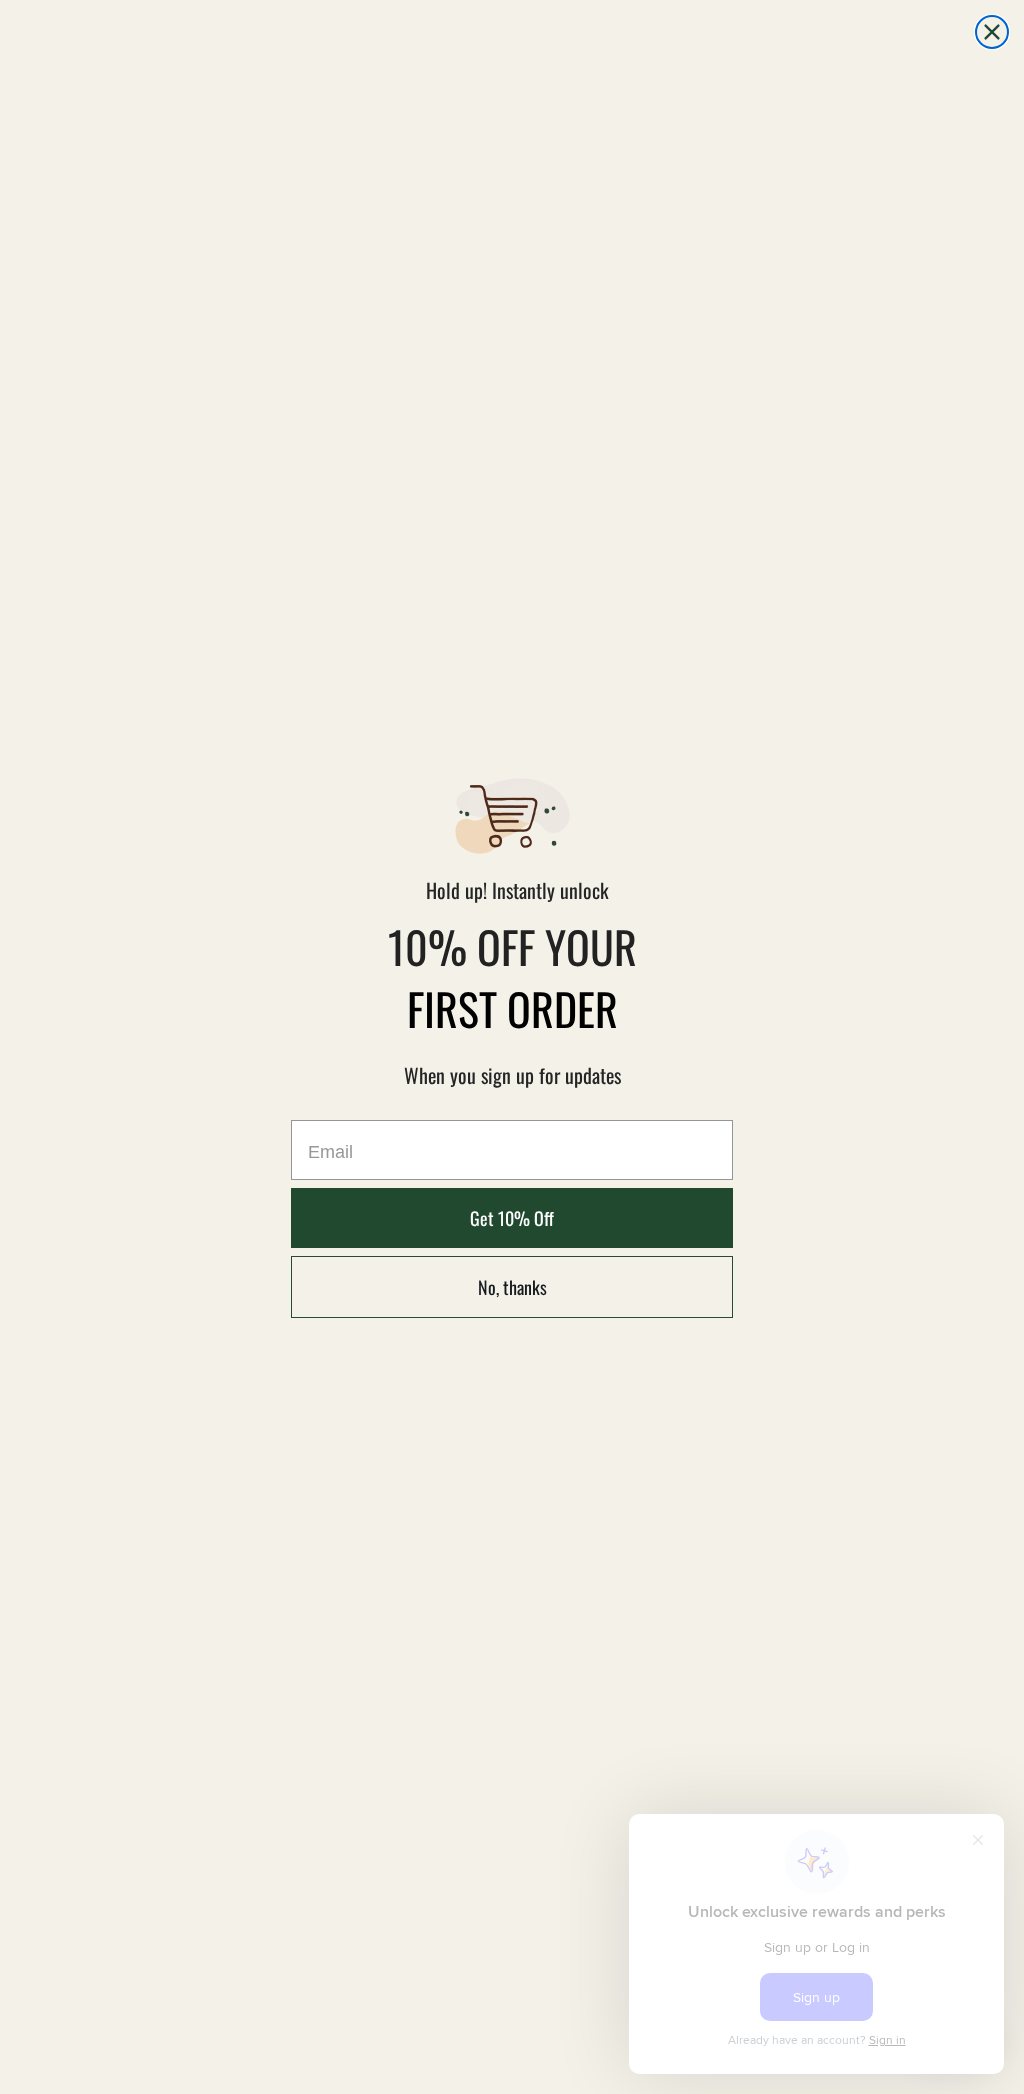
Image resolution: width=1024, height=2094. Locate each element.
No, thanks (512, 1287)
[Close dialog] (992, 32)
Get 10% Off (512, 1218)
